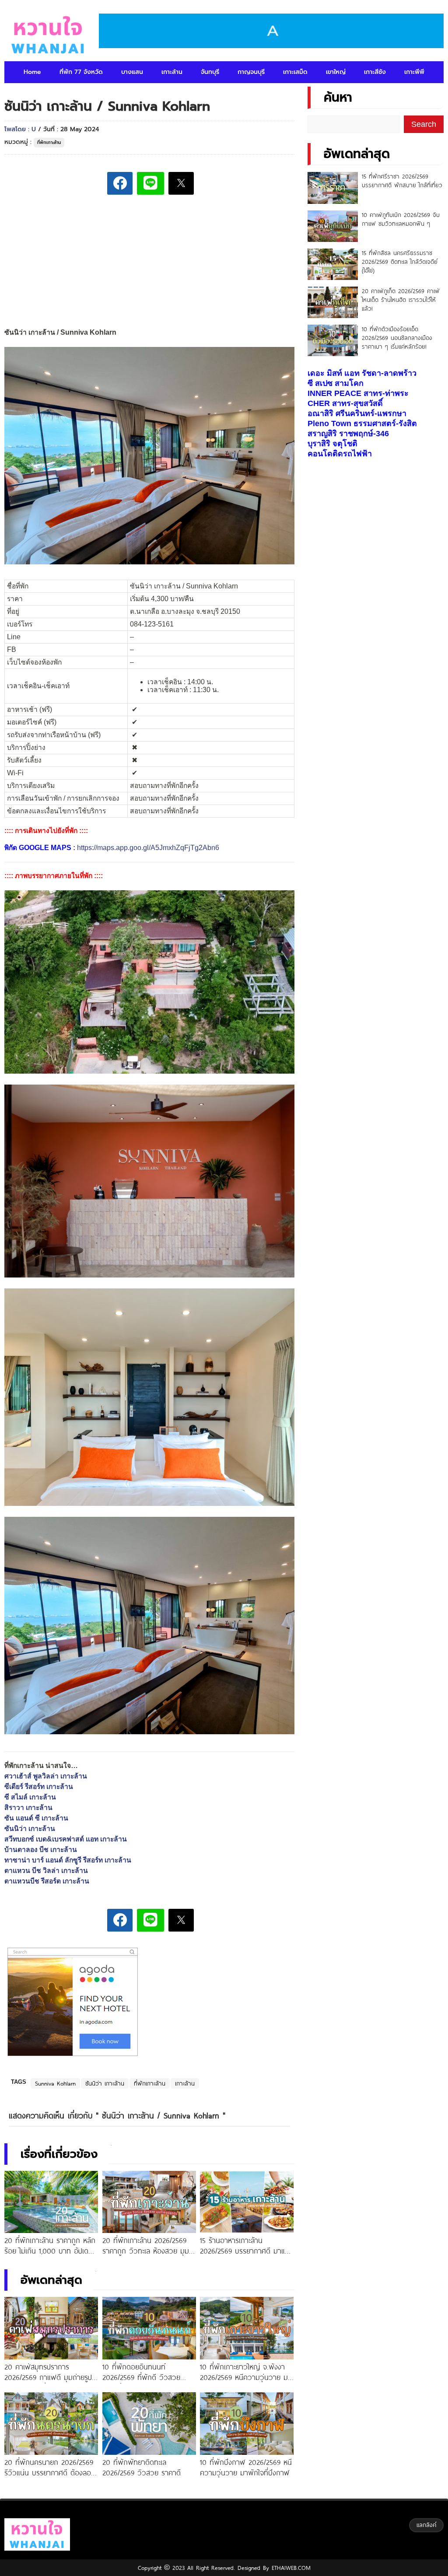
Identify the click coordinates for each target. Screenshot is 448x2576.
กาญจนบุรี (251, 72)
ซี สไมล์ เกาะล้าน (30, 1797)
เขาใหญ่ (336, 72)
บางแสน (132, 72)
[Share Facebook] (120, 183)
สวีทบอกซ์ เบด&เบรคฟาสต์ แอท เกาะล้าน (66, 1839)
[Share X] (181, 183)
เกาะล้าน (172, 72)
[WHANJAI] (48, 35)
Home (32, 72)
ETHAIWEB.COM (290, 2568)
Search (424, 124)
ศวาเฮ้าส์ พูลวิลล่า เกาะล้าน (46, 1776)
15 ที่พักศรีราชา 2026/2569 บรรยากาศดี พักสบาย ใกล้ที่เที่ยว (402, 181)
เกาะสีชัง (375, 72)
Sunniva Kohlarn (55, 2083)
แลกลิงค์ (426, 2525)
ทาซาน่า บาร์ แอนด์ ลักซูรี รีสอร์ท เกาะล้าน (68, 1860)
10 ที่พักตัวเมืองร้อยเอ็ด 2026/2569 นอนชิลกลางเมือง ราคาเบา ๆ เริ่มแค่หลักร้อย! (397, 338)
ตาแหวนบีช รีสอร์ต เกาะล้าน (47, 1881)
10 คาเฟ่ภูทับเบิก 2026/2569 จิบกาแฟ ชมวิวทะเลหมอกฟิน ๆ (401, 219)
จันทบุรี (210, 72)
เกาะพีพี (414, 72)
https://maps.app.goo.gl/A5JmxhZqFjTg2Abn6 (148, 848)
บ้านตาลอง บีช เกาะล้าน (41, 1850)
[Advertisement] (149, 262)
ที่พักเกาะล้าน (49, 142)
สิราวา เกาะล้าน (28, 1808)
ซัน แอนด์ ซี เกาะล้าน (36, 1818)
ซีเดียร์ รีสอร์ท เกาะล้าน (39, 1787)
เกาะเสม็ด (295, 72)
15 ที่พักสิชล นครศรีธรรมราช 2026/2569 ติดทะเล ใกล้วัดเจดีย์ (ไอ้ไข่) (400, 262)
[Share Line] (150, 183)
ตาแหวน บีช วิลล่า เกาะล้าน (46, 1871)
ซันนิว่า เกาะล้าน (30, 1829)
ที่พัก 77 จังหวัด (81, 72)
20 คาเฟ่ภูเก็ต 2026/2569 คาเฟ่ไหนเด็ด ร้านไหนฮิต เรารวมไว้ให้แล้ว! (401, 300)
